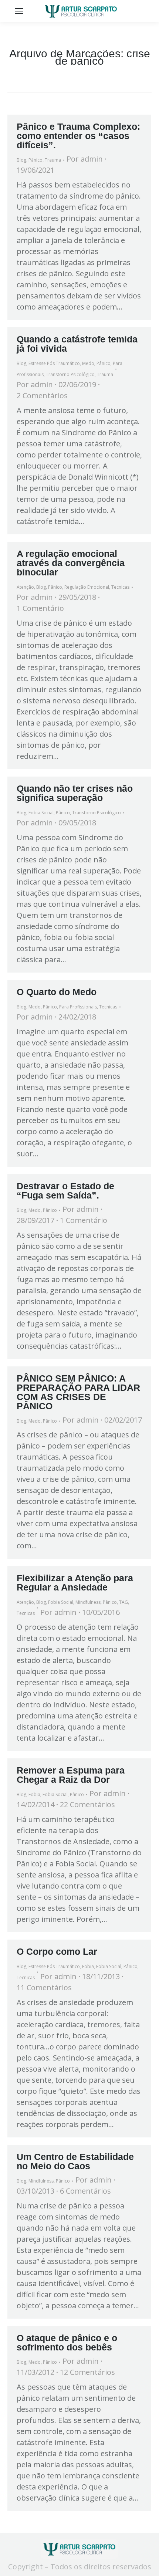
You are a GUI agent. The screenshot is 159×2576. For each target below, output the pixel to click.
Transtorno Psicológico (70, 374)
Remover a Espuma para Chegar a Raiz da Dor (71, 1775)
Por (85, 159)
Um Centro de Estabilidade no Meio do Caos (75, 2161)
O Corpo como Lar (57, 1951)
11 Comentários (44, 1987)
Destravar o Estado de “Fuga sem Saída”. (65, 1191)
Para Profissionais (78, 1007)
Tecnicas (120, 587)
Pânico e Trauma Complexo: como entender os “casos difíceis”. (78, 136)
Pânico (35, 160)
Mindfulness (88, 1602)
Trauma (53, 160)
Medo (88, 363)
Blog (21, 160)
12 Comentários (87, 2372)
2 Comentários (42, 395)
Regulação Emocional (87, 587)
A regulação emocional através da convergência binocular (71, 563)
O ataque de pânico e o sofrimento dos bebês (67, 2342)
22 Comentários (87, 1804)
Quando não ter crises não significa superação (75, 793)
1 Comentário (40, 608)
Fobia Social (41, 813)
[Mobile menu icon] (19, 11)
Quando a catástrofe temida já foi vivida (77, 344)
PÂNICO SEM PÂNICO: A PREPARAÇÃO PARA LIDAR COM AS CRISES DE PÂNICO (78, 1392)
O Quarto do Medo (57, 992)
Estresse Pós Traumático (54, 363)
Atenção (25, 587)
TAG (124, 1602)
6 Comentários (85, 2191)
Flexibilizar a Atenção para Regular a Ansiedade (75, 1583)
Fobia (34, 1794)
